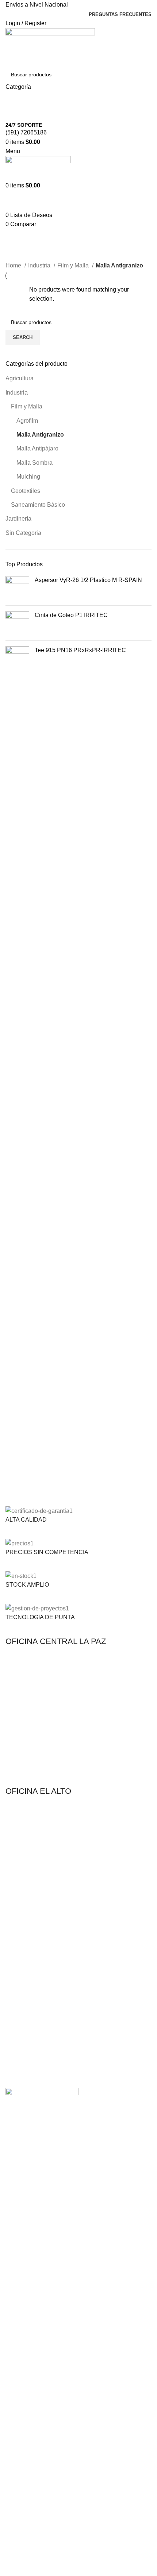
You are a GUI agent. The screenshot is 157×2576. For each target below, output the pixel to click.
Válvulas (15, 2017)
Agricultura (20, 378)
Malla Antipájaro (37, 448)
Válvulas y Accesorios (30, 1935)
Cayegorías (23, 256)
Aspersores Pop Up (28, 1967)
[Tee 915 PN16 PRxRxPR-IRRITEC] (17, 658)
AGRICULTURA (24, 1872)
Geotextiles (26, 491)
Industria (17, 393)
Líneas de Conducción (31, 1922)
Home (14, 265)
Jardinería (18, 519)
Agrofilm (27, 421)
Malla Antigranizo (40, 435)
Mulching (28, 477)
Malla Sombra (35, 463)
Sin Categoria (23, 533)
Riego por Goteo (25, 1885)
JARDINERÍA (21, 1955)
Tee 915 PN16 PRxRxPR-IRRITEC (80, 650)
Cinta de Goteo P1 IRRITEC (71, 615)
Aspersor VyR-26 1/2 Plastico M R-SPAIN (88, 580)
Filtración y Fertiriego (30, 1910)
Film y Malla (27, 406)
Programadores (24, 1992)
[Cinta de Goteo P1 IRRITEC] (17, 623)
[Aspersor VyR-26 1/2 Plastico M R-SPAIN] (17, 588)
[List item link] (78, 1720)
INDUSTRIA (19, 2037)
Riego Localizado (25, 2005)
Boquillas (16, 1980)
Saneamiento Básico (38, 505)
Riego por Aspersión (29, 1897)
